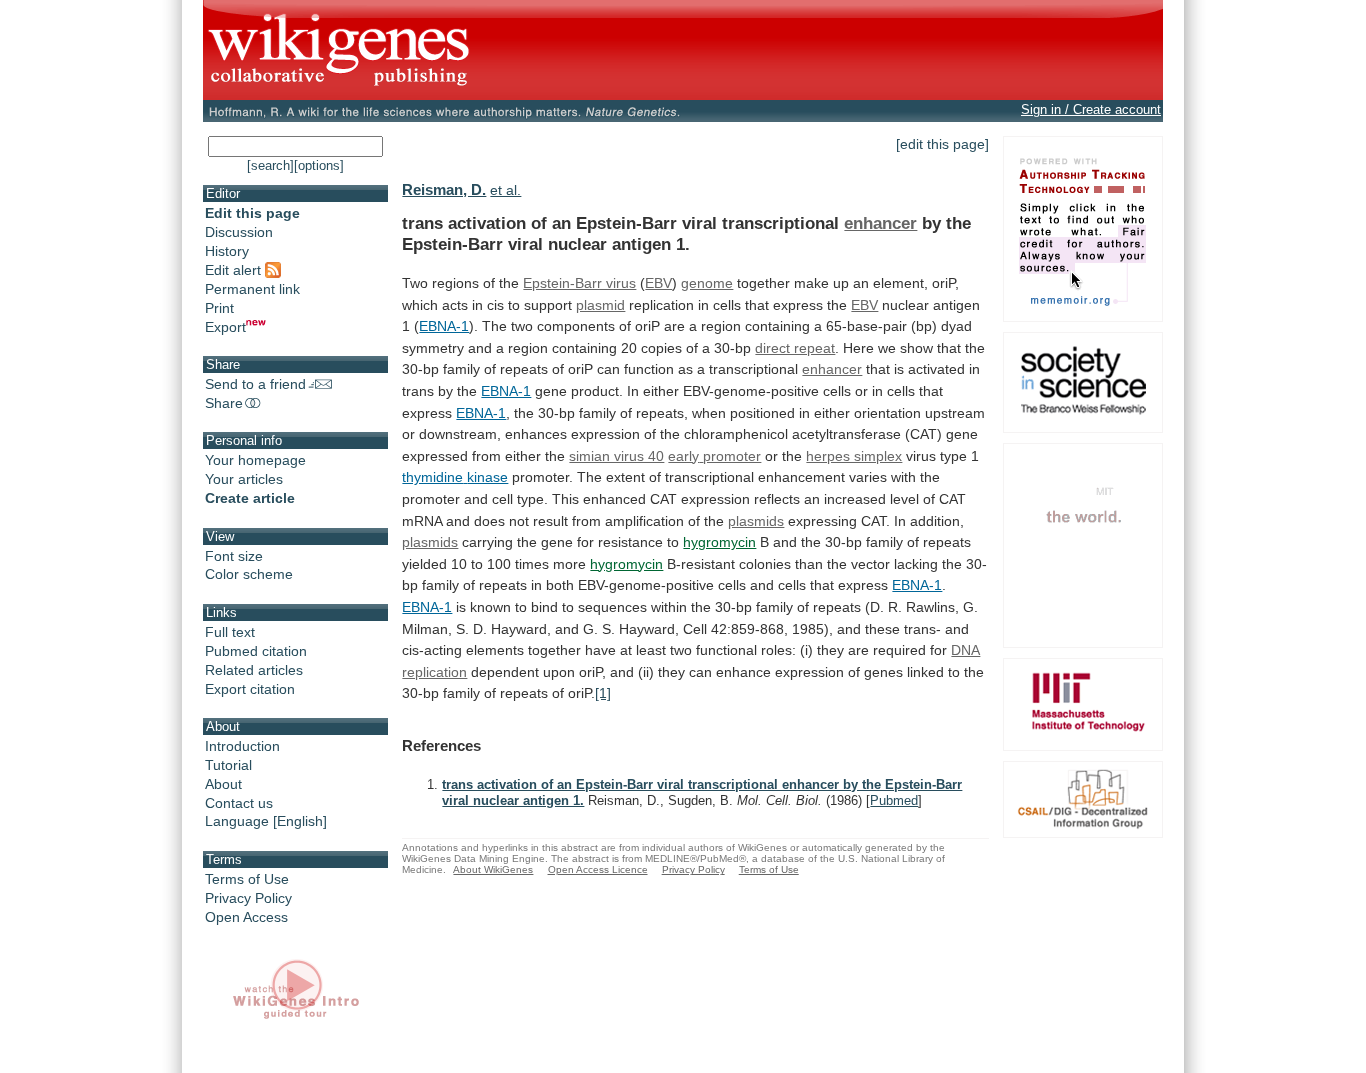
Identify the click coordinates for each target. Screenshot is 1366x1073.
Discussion (239, 232)
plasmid (600, 305)
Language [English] (266, 821)
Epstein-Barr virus (579, 283)
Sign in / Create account (1091, 109)
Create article (250, 498)
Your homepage (255, 460)
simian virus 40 (616, 456)
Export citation (250, 689)
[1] (603, 693)
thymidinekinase (455, 477)
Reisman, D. (444, 189)
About (223, 784)
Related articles (254, 670)
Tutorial (228, 765)
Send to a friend (255, 384)
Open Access (246, 917)
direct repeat (795, 348)
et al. (505, 190)
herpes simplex (854, 456)
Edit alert (235, 270)
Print (219, 308)
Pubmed (894, 800)
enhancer (880, 223)
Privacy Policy (248, 898)
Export (225, 327)
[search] (270, 165)
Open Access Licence (598, 869)
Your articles (244, 479)
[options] (319, 165)
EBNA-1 (444, 326)
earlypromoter (714, 456)
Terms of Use (247, 879)
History (227, 251)
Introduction (242, 746)
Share (224, 403)
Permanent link (252, 289)
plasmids (756, 521)
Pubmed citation (256, 651)
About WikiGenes (493, 869)
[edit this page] (942, 144)
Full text (230, 632)
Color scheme (249, 574)
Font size (234, 556)
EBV (658, 283)
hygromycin (719, 542)
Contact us (239, 803)
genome (707, 283)
